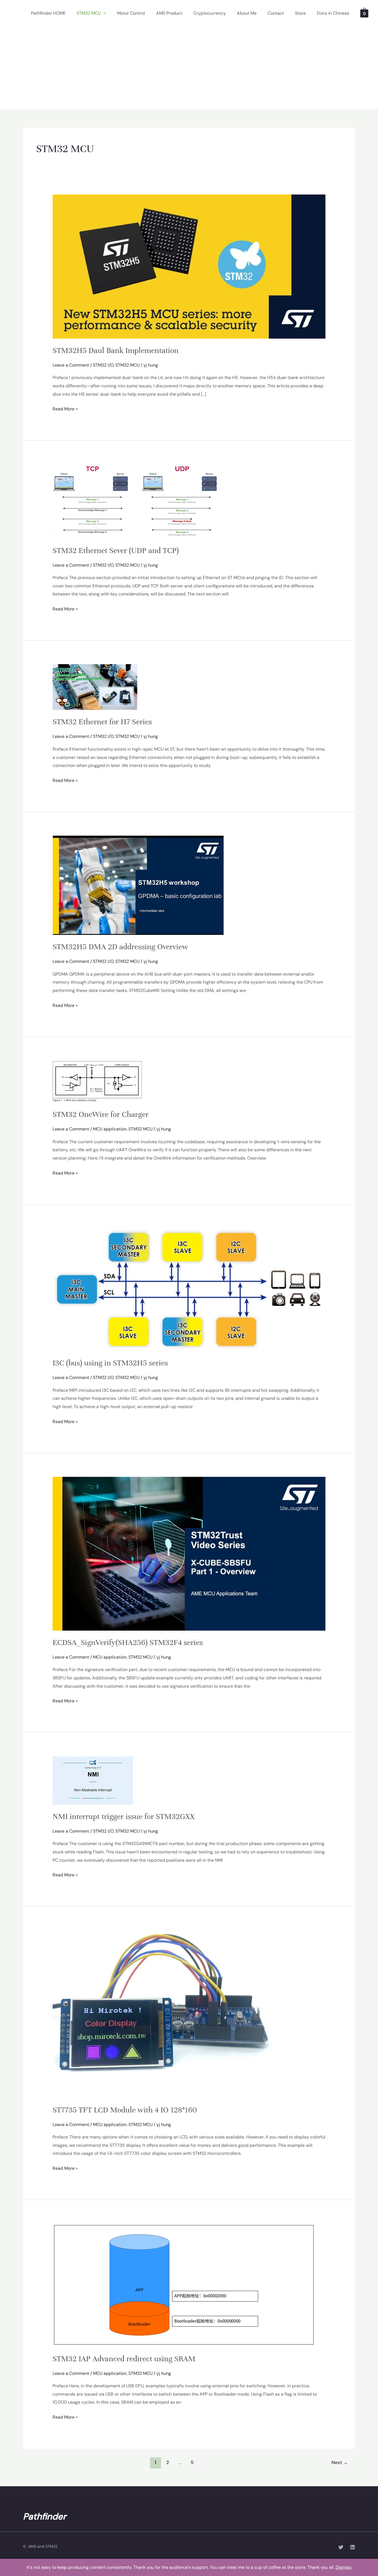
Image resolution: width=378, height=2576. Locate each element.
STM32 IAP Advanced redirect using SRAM (124, 2359)
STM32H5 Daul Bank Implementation (116, 351)
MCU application (110, 1129)
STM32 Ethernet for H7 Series (102, 722)
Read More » (65, 408)
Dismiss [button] (344, 2567)
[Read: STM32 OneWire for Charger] (99, 1081)
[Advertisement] (189, 68)
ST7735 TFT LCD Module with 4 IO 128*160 (125, 2110)
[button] (103, 13)
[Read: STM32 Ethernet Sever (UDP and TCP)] (136, 501)
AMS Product (169, 13)
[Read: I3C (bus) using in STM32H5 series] (189, 1289)
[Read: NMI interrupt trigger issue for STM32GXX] (93, 1780)
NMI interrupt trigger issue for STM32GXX (124, 1817)
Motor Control (131, 13)
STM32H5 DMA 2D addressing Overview (120, 947)
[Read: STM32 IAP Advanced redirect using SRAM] (184, 2285)
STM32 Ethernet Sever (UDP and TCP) (116, 551)
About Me (247, 13)
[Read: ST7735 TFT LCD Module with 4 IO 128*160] (164, 2014)
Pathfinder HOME (48, 13)
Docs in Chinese (333, 13)
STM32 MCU (89, 13)
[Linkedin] (353, 2547)
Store (300, 13)
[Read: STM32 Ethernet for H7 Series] (95, 687)
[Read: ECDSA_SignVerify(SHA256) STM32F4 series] (189, 1553)
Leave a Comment (71, 365)
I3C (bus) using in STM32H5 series (110, 1363)
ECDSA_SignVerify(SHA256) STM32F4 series (128, 1643)
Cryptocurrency (210, 13)
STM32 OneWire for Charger (101, 1114)
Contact (276, 13)
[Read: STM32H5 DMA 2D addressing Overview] (138, 885)
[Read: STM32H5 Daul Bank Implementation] (189, 266)
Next (340, 2462)
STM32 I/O (103, 365)
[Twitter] (341, 2547)
